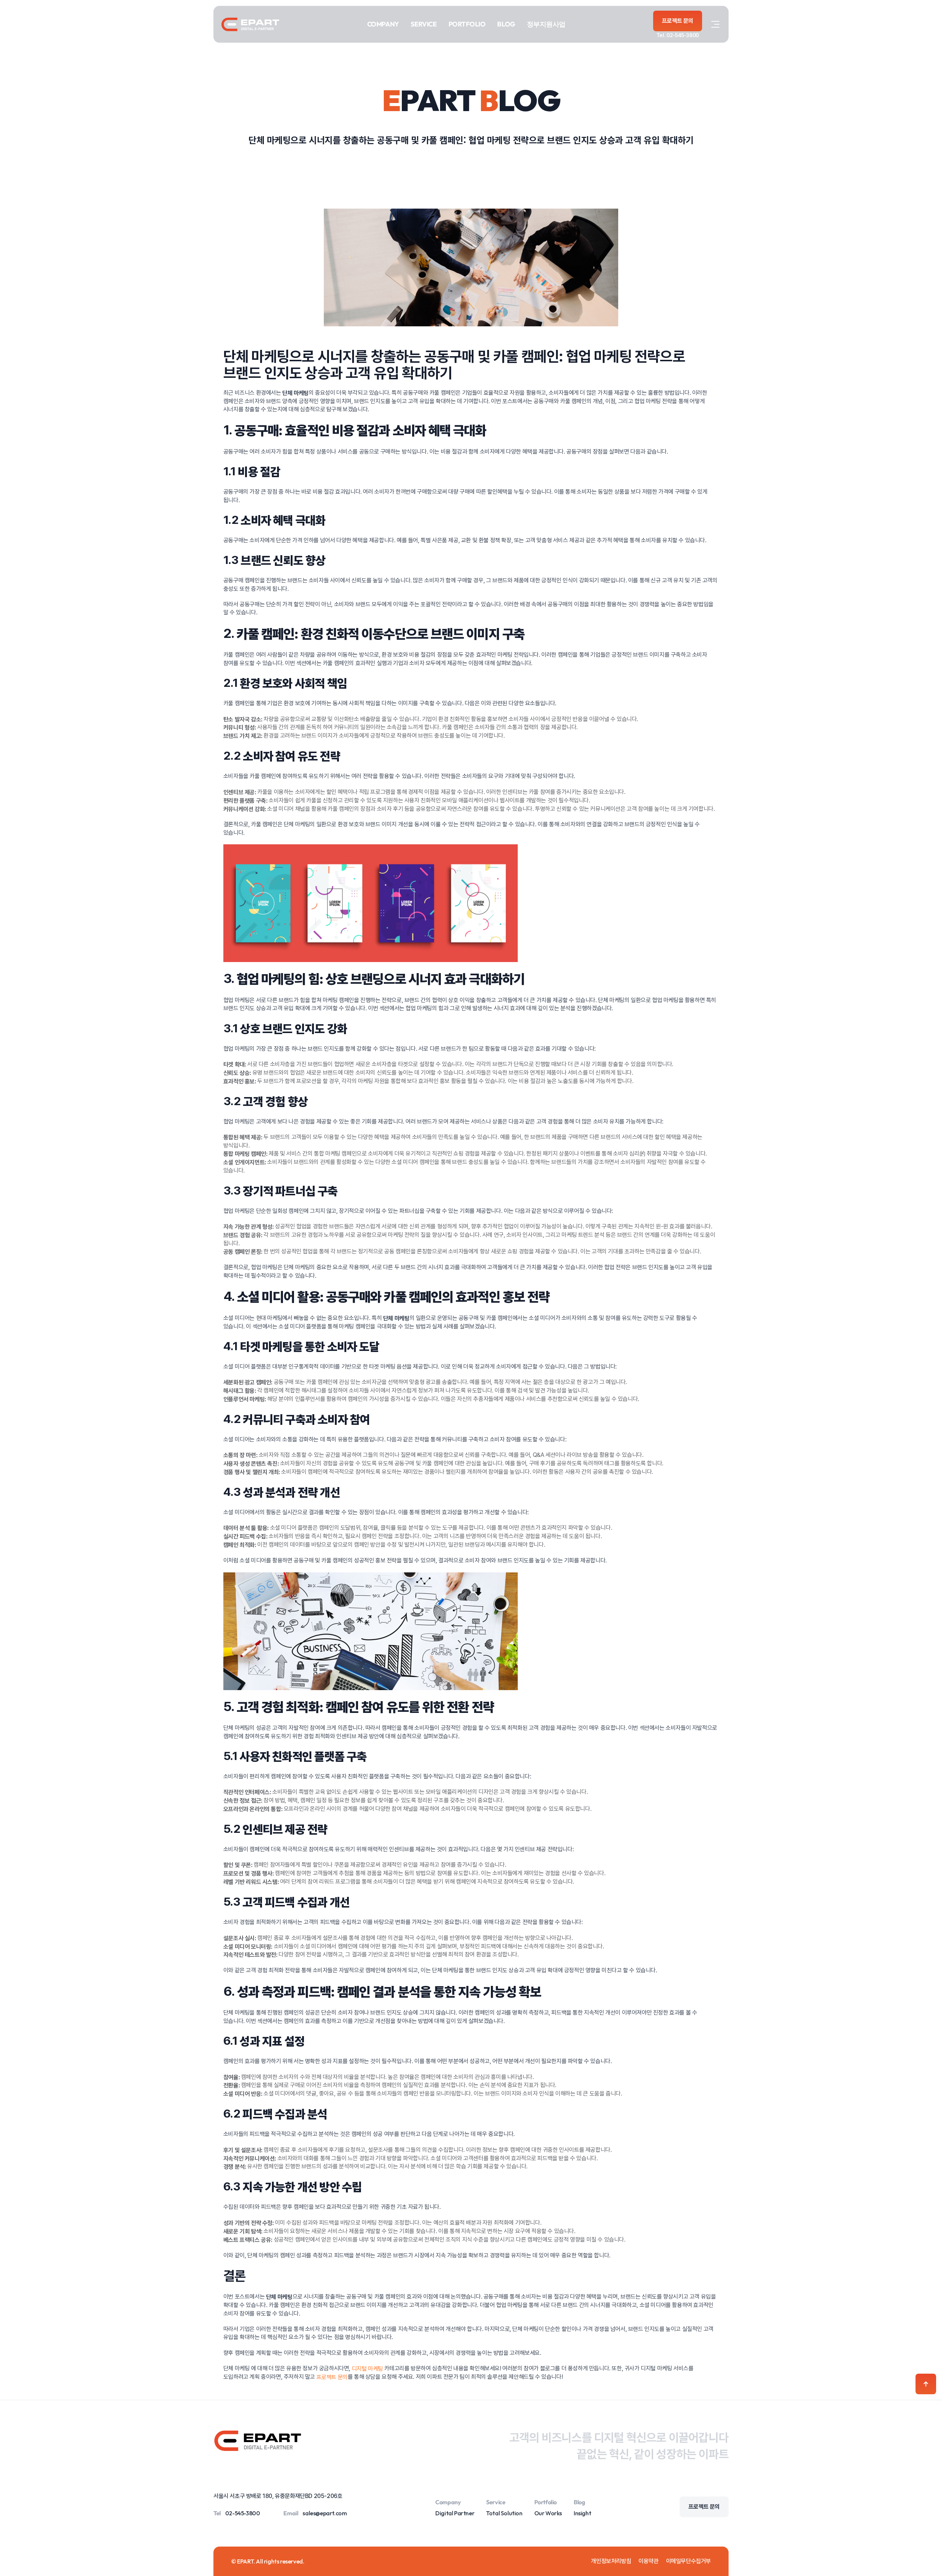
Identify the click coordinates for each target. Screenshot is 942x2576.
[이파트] (250, 24)
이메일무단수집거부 (688, 2561)
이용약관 (648, 2561)
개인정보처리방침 (611, 2561)
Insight (582, 2513)
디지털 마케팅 (367, 2369)
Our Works (548, 2513)
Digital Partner (455, 2513)
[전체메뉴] (715, 24)
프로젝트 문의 (332, 2377)
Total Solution (504, 2513)
